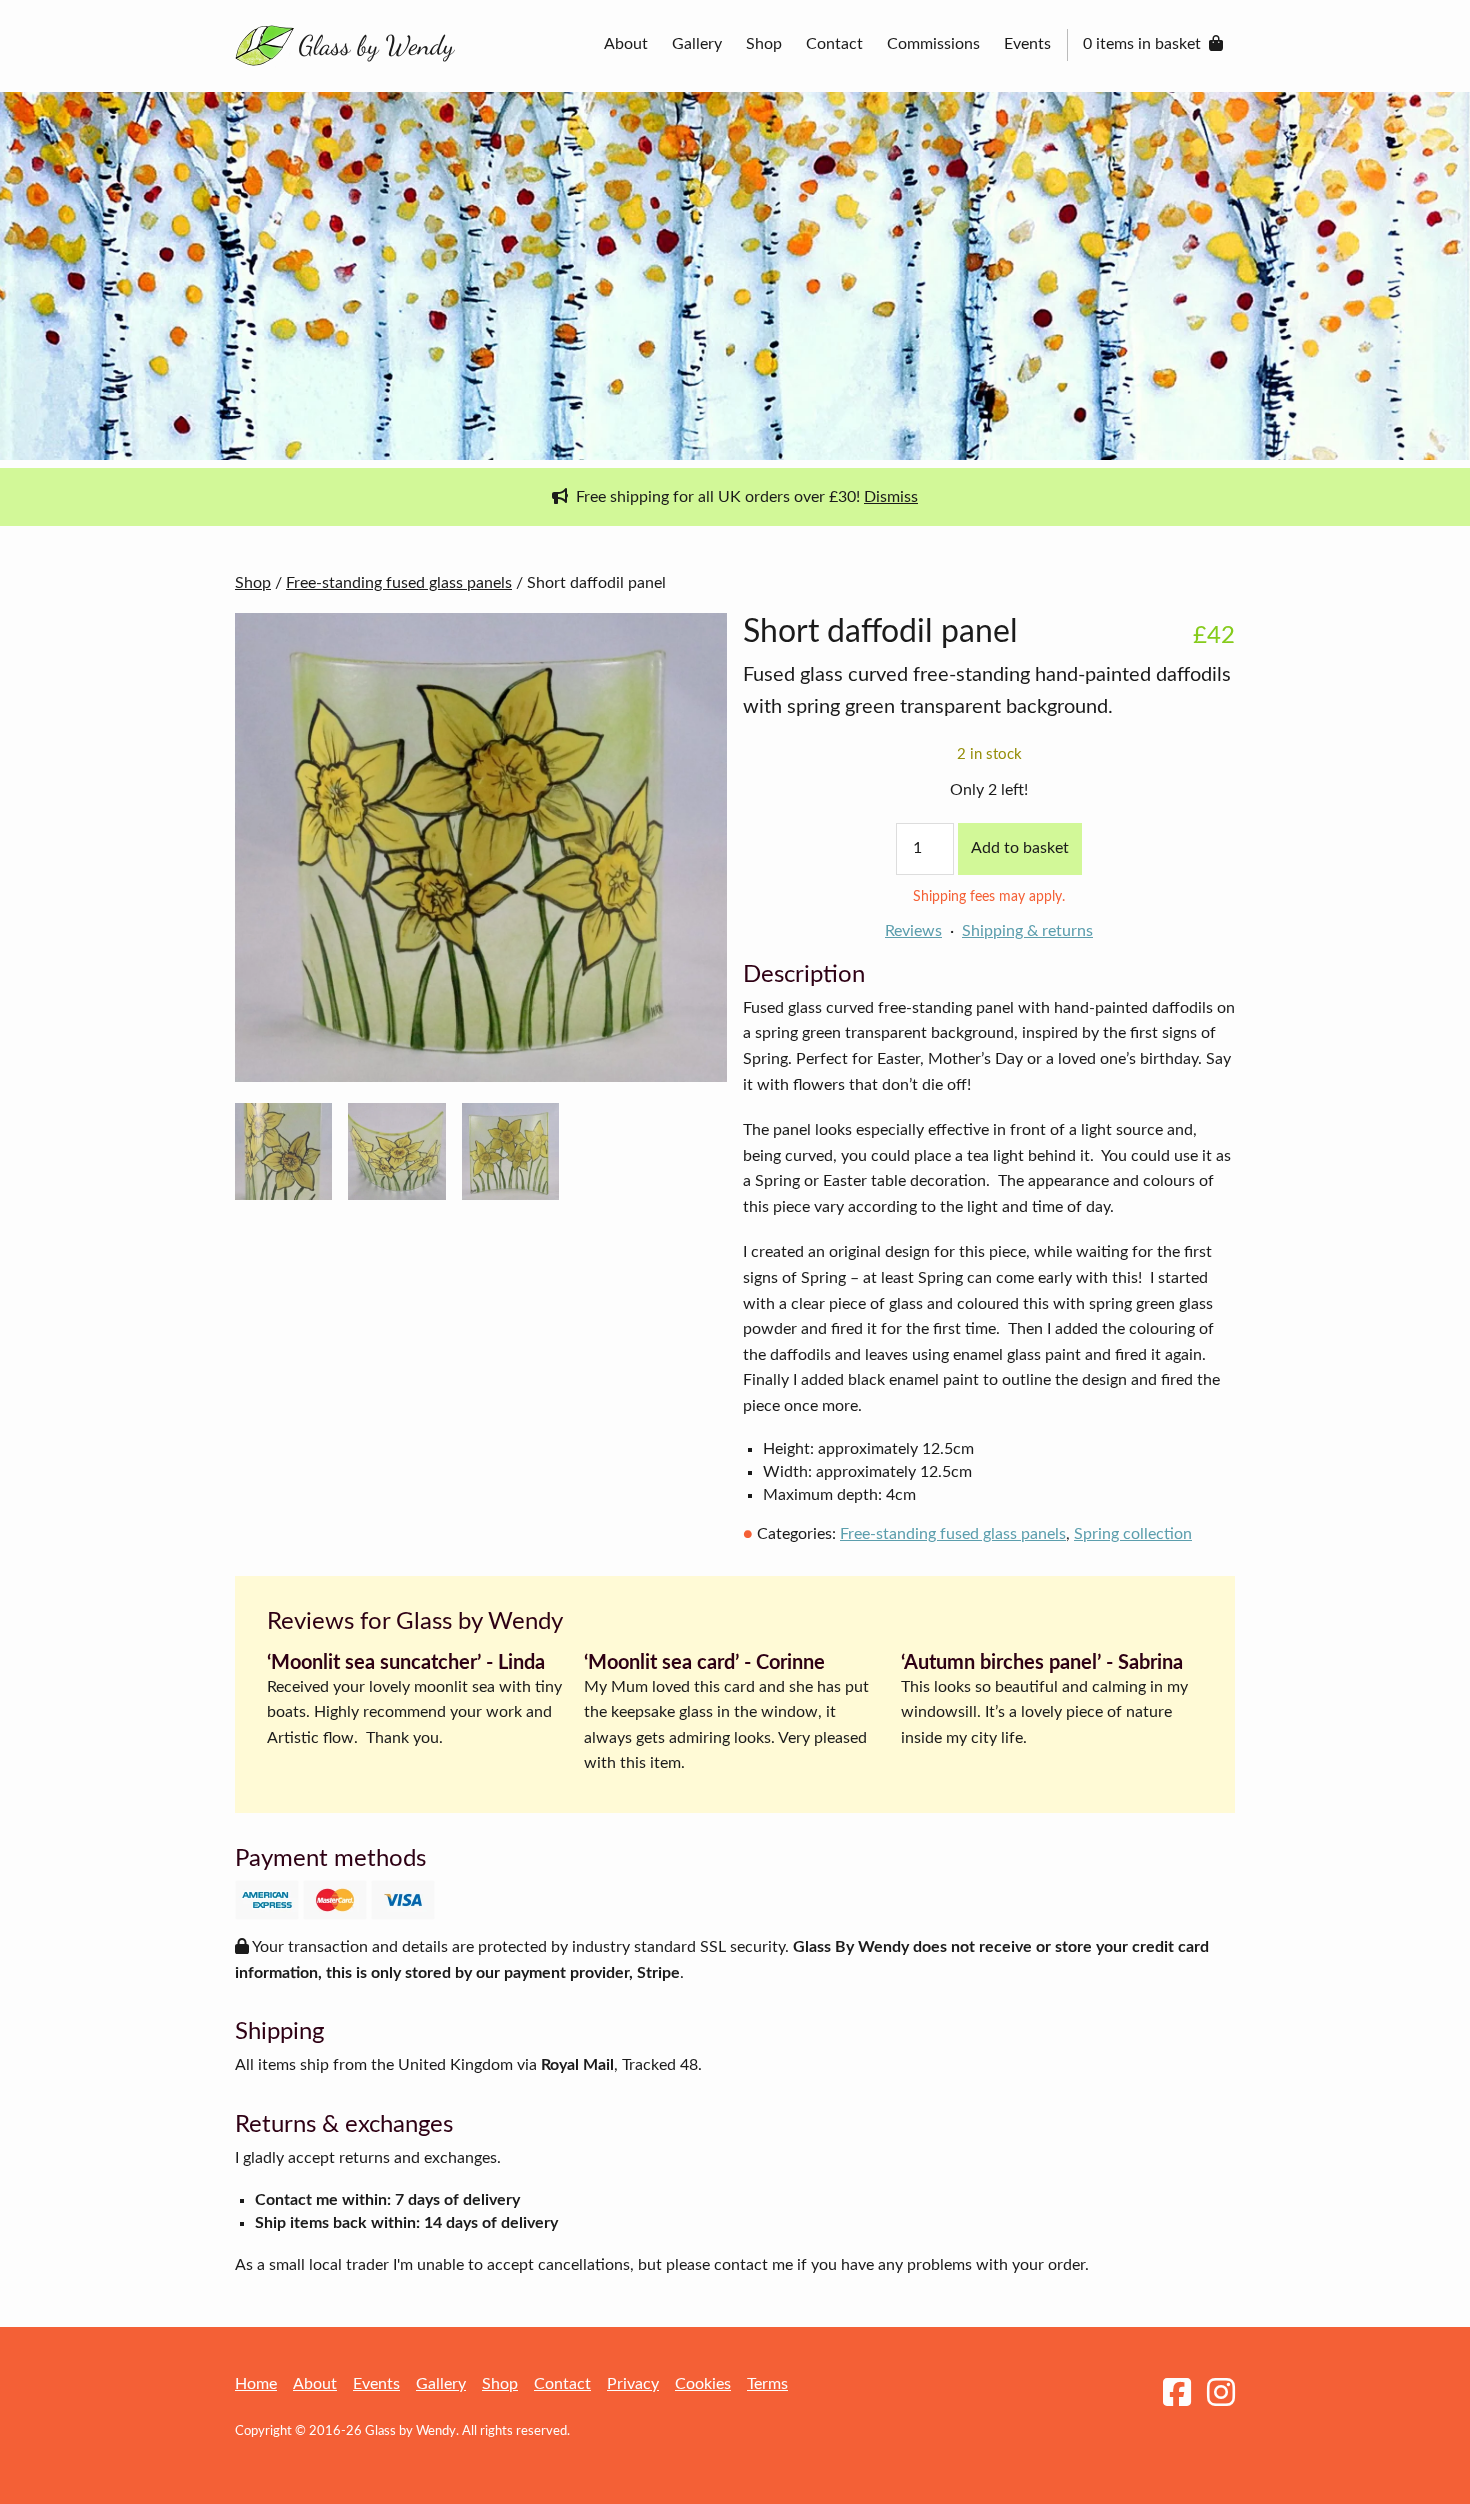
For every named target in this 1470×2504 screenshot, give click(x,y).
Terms (767, 2384)
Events (1027, 44)
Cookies (703, 2384)
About (626, 44)
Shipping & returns (1027, 931)
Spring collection (1133, 1534)
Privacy (633, 2384)
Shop (764, 44)
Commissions (933, 44)
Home (256, 2384)
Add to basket (1020, 848)
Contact (834, 44)
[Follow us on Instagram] (1221, 2394)
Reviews (913, 931)
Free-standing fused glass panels (399, 583)
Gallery (697, 44)
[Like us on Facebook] (1177, 2394)
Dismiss (891, 497)
